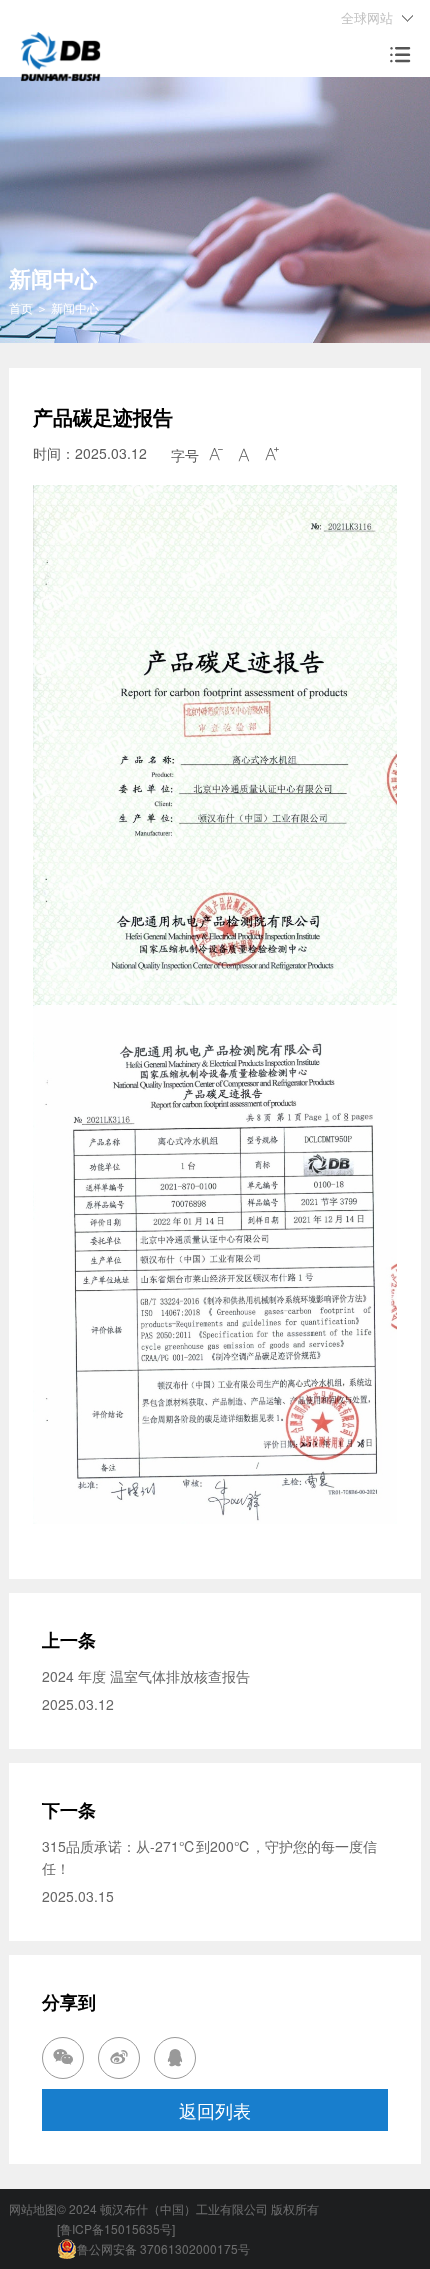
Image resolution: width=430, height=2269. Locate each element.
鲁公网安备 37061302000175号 (163, 2248)
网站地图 (33, 2208)
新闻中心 (75, 307)
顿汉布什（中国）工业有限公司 (184, 2208)
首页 (21, 307)
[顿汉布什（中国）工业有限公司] (60, 53)
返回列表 (215, 2110)
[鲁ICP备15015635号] (116, 2228)
